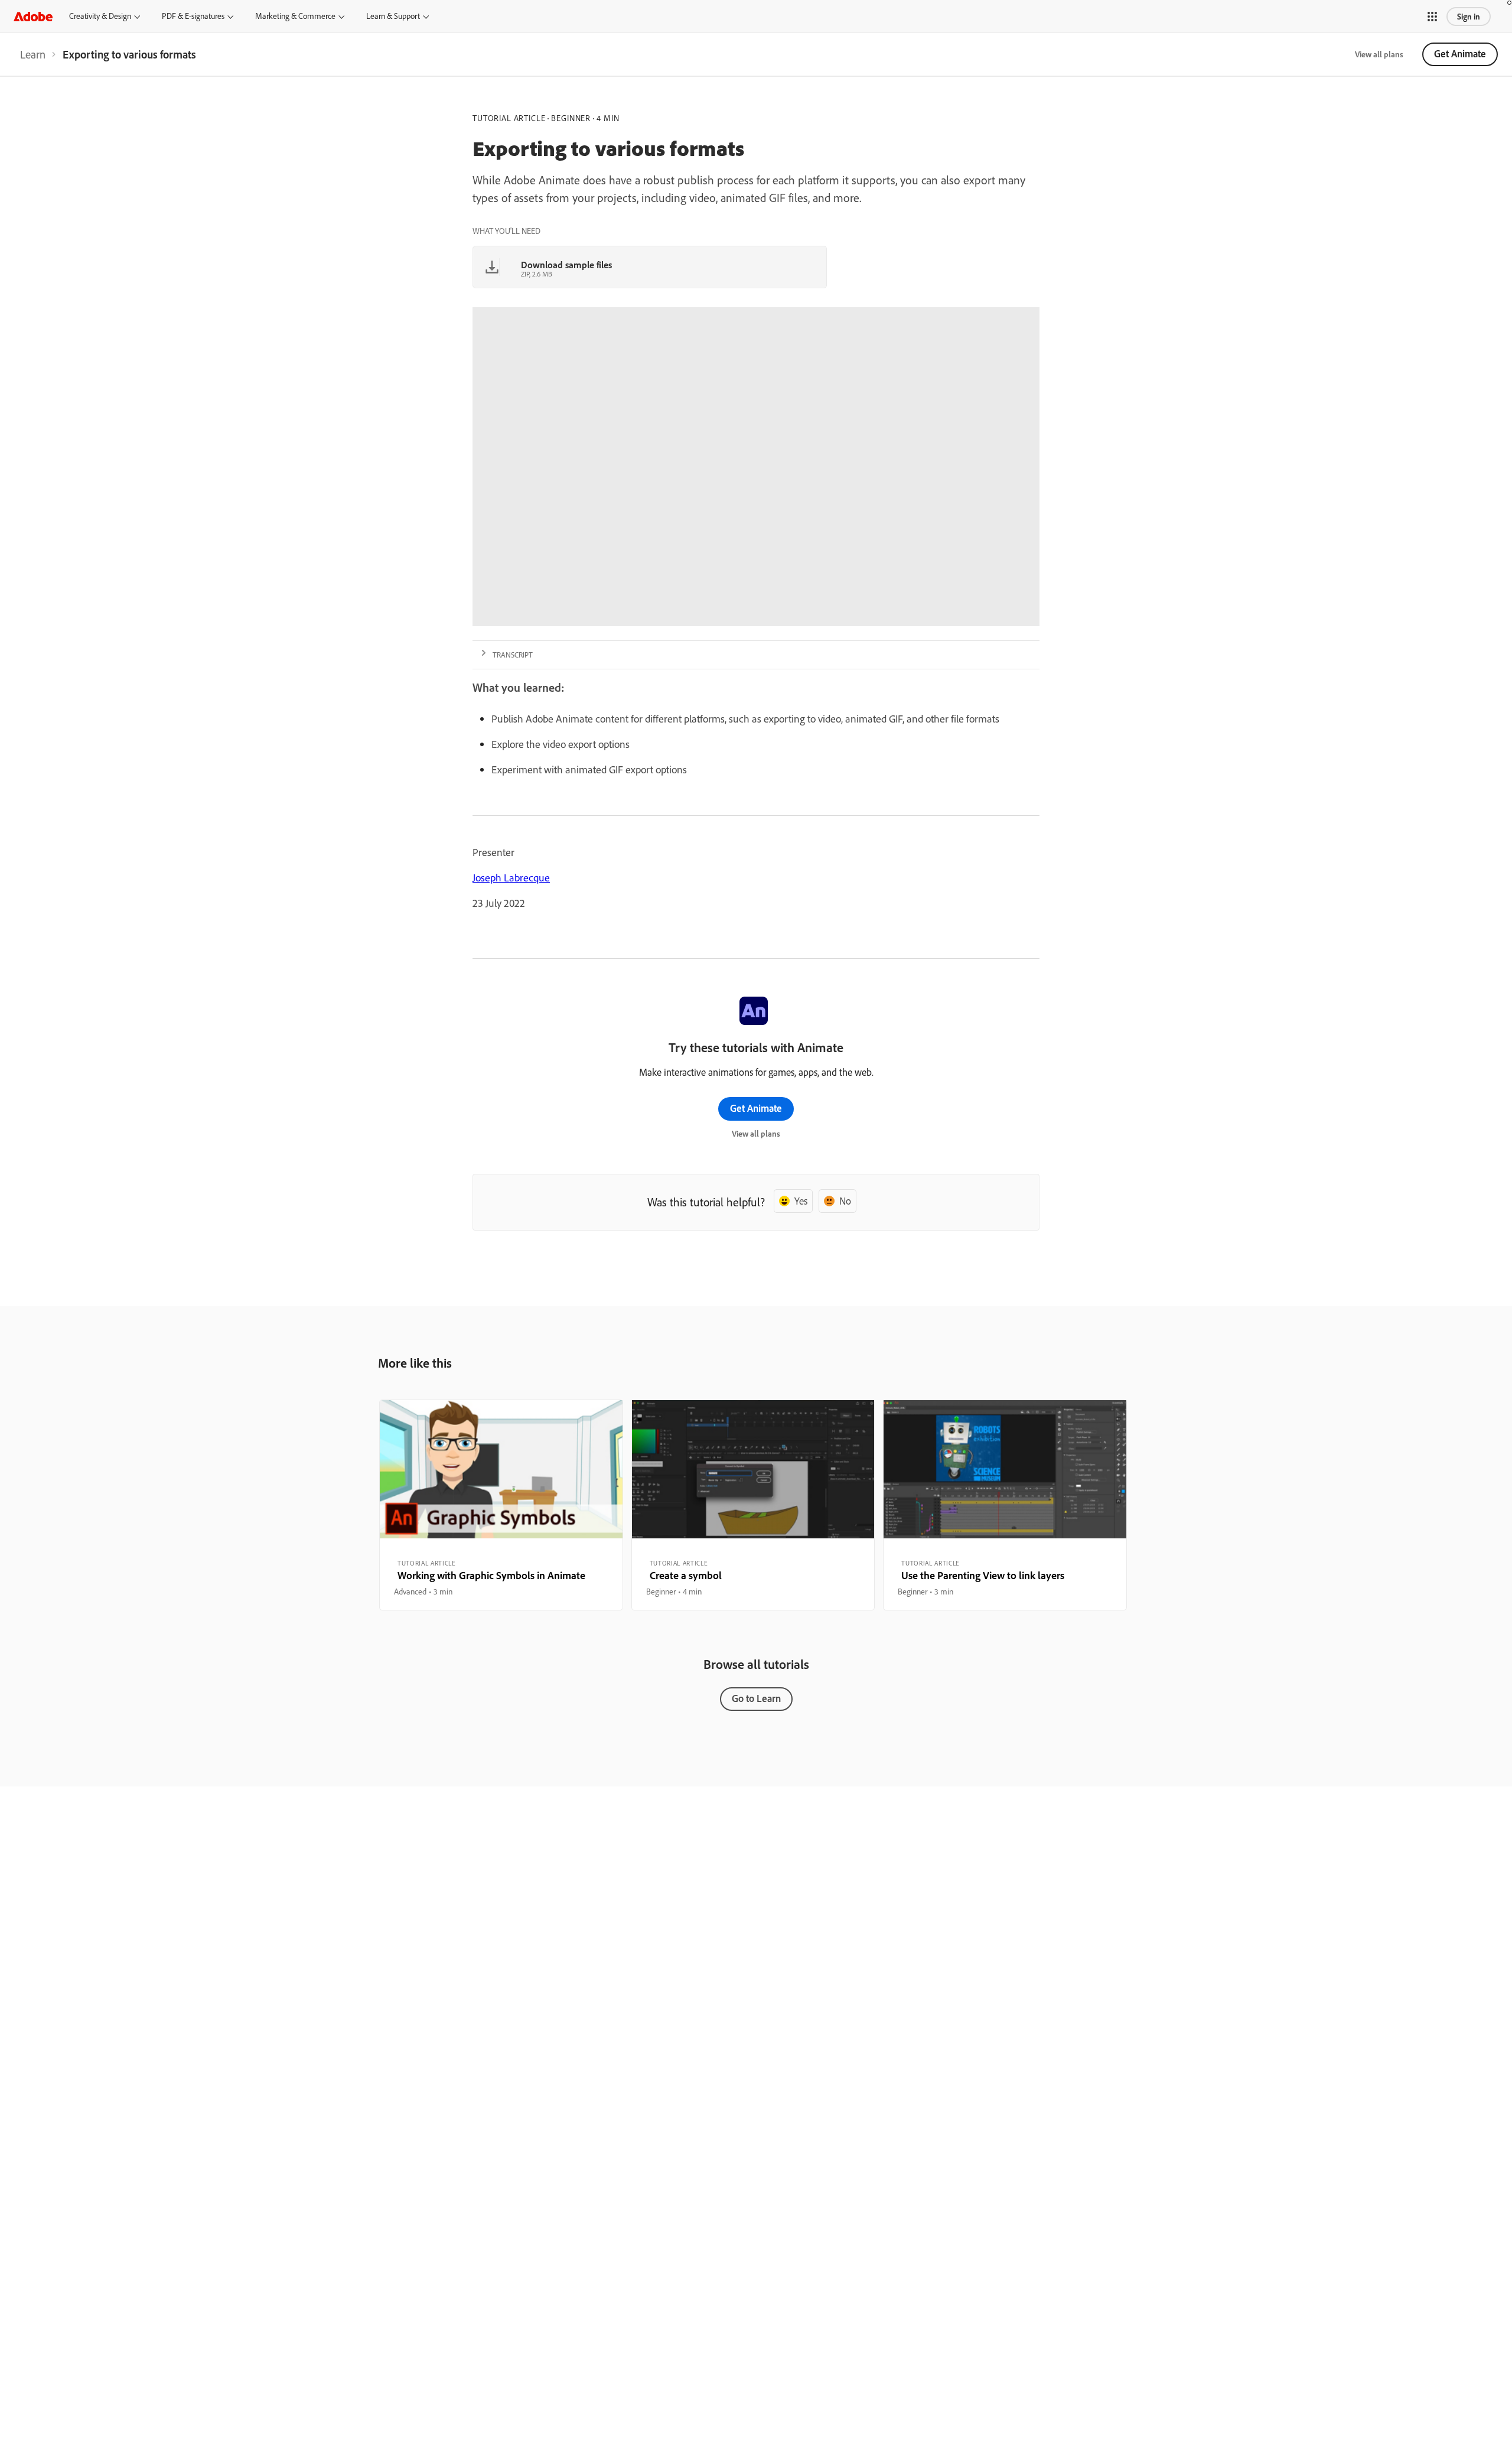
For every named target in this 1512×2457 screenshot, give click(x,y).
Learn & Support (393, 16)
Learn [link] (33, 54)
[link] (33, 54)
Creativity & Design (100, 16)
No (845, 1201)
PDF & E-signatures (193, 16)
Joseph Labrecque (511, 878)
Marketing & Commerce (295, 16)
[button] (1432, 17)
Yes (801, 1201)
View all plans (1379, 54)
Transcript (513, 655)
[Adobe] (33, 16)
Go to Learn (756, 1698)
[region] (501, 1505)
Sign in (1469, 17)
